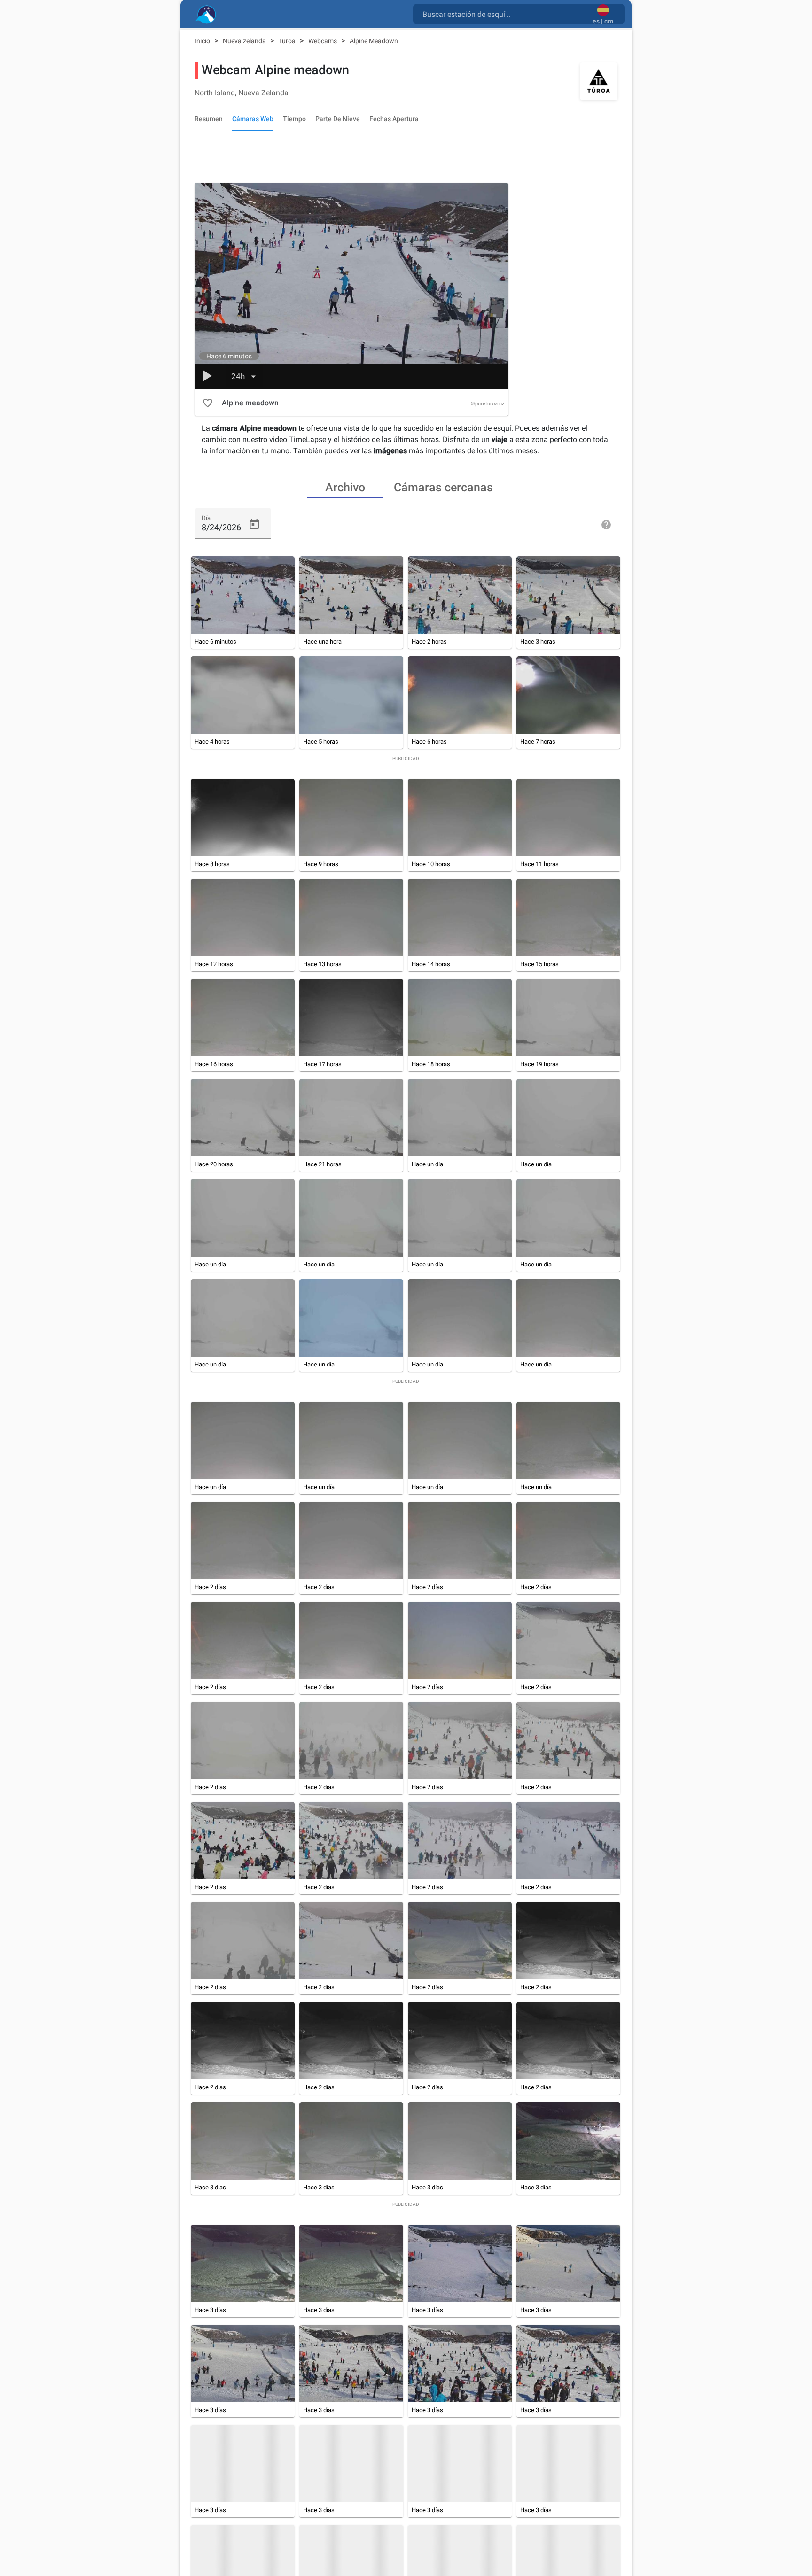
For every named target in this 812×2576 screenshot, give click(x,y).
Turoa (288, 41)
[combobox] (505, 14)
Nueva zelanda (245, 41)
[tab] (345, 487)
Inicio (203, 41)
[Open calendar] (254, 524)
